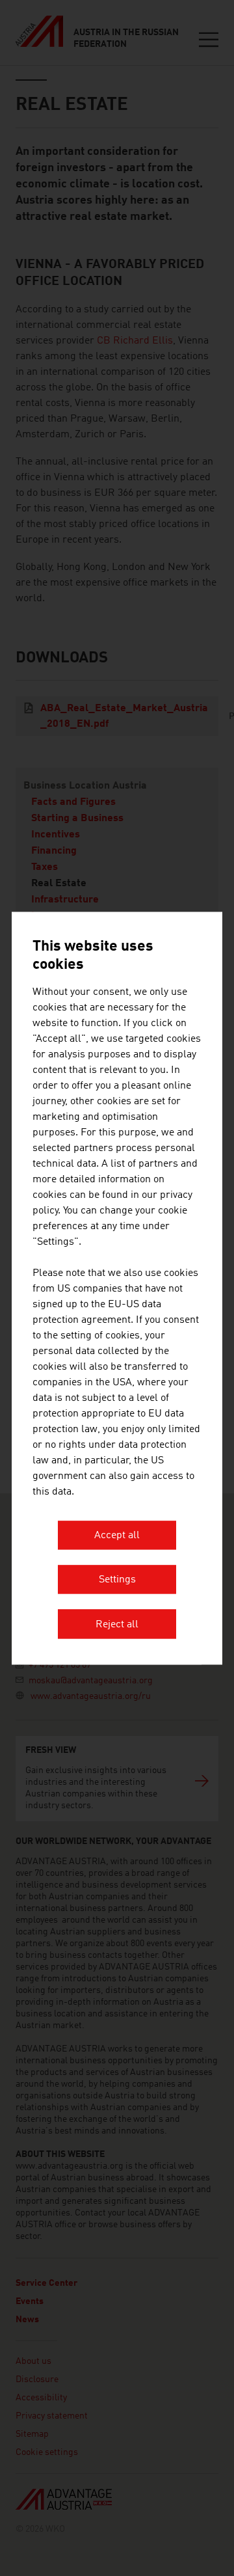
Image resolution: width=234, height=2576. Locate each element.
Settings (117, 1580)
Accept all (117, 1536)
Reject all (117, 1625)
